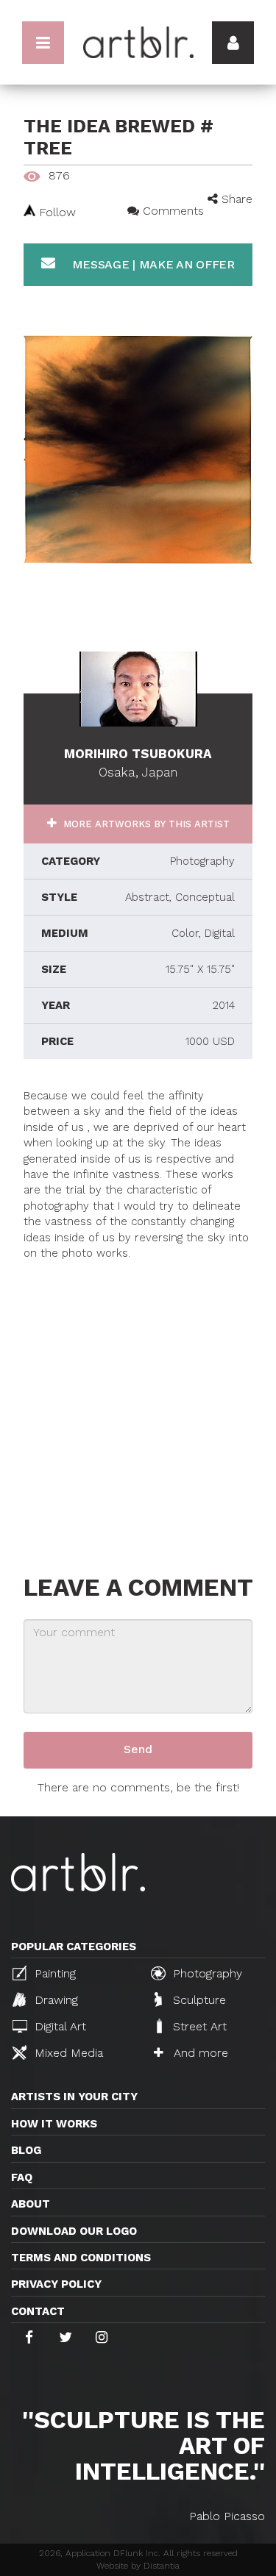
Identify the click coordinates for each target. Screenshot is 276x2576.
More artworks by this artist (145, 824)
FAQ (22, 2177)
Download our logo (74, 2231)
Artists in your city (74, 2097)
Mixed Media (67, 2053)
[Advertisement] (138, 1400)
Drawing (54, 2000)
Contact (38, 2311)
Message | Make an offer (152, 264)
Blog (26, 2150)
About (31, 2204)
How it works (54, 2124)
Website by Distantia (138, 2566)
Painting (53, 1973)
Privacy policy (56, 2284)
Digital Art (59, 2026)
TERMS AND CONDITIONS (81, 2258)
